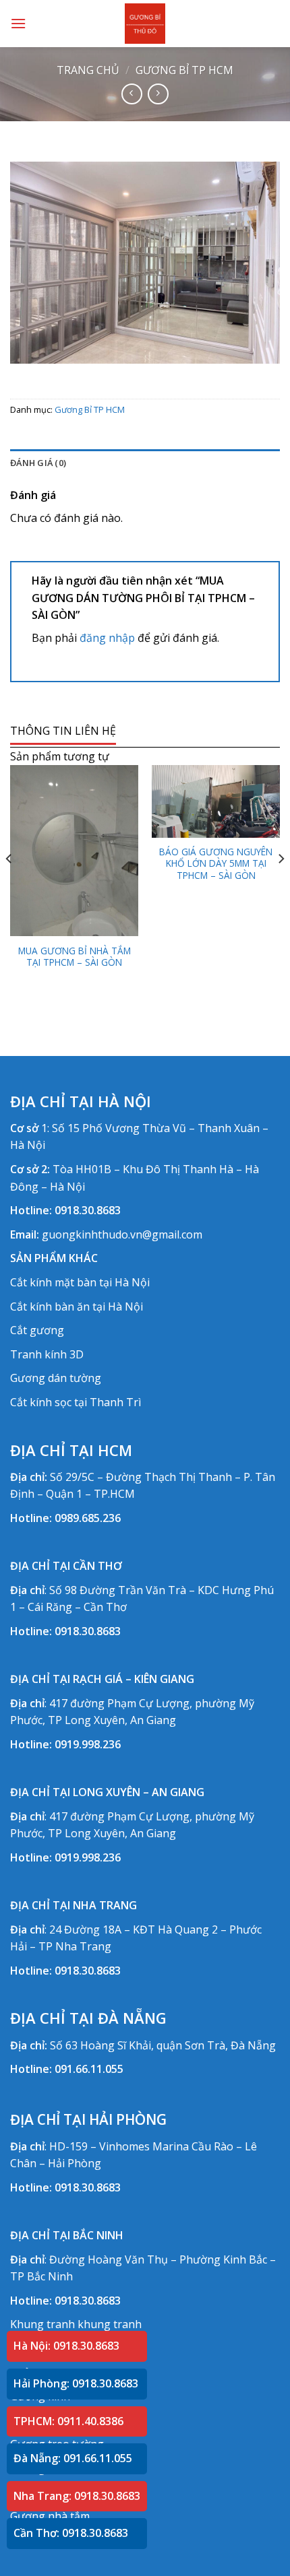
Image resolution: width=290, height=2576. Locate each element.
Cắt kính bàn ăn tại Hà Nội (77, 1307)
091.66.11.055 (89, 2069)
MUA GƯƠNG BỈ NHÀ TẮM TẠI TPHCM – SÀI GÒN (75, 957)
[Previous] (9, 885)
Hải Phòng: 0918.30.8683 (76, 2383)
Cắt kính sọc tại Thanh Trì (76, 1402)
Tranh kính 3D (47, 1354)
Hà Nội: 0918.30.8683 (66, 2346)
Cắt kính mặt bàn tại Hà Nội (80, 1282)
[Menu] (18, 23)
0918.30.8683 (88, 1210)
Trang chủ (88, 70)
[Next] (281, 885)
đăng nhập (107, 638)
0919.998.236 (88, 1744)
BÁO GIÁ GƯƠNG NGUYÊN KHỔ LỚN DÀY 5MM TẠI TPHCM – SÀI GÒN (216, 864)
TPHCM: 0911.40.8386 (68, 2421)
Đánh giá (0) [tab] (38, 463)
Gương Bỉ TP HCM (184, 70)
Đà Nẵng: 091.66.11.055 (73, 2458)
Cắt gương (37, 1330)
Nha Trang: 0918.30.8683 (77, 2496)
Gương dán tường (56, 1378)
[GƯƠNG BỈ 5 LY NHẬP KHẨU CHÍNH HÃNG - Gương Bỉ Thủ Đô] (145, 24)
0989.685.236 (88, 1518)
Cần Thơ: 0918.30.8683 (71, 2533)
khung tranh (110, 2324)
